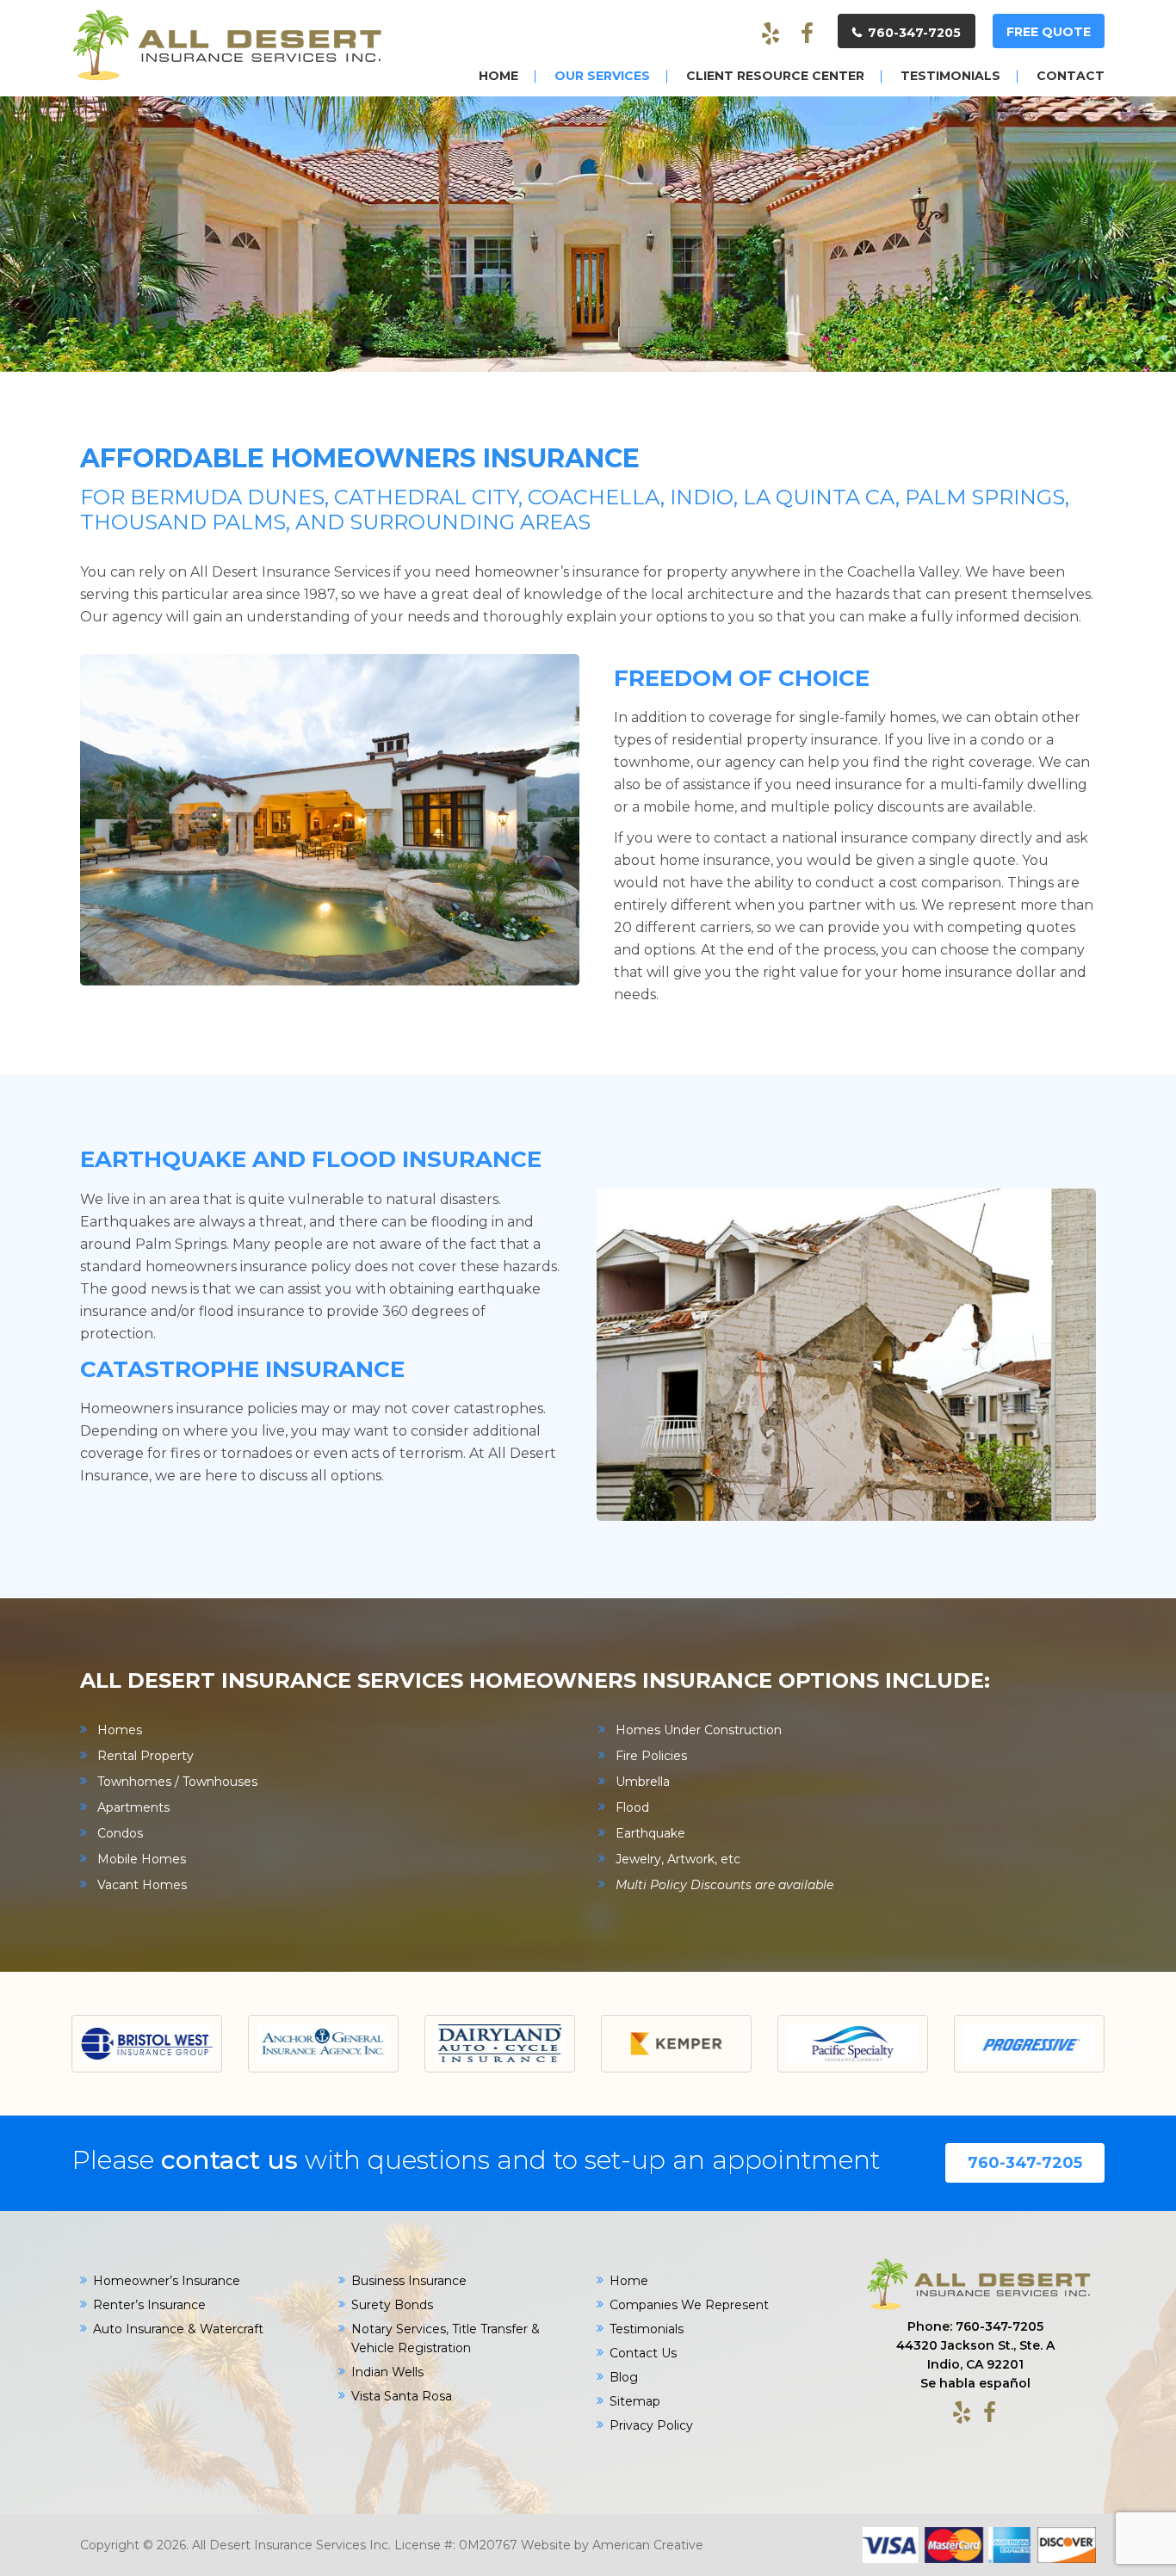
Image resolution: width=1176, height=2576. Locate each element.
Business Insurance (409, 2281)
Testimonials (647, 2329)
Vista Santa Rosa (402, 2396)
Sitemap (635, 2401)
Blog (624, 2377)
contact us (229, 2160)
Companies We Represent (689, 2305)
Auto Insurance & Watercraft (178, 2329)
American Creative (648, 2545)
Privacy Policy (651, 2425)
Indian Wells (387, 2372)
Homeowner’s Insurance (167, 2281)
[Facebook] (807, 34)
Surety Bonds (392, 2305)
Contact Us (643, 2353)
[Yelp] (771, 34)
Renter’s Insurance (149, 2305)
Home (629, 2281)
